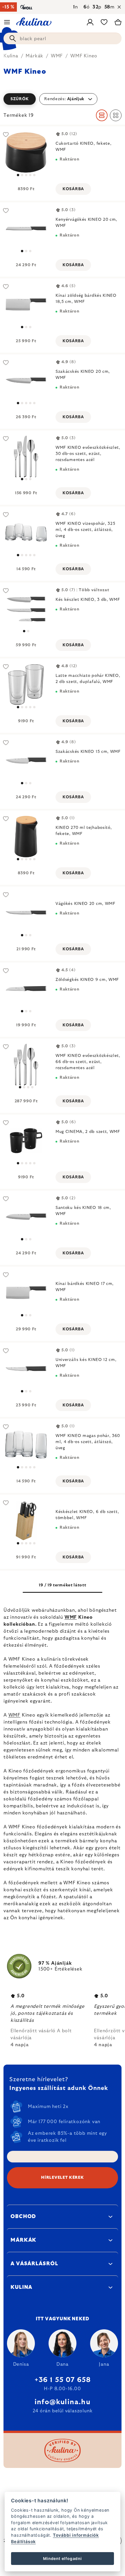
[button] (63, 99)
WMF (71, 1617)
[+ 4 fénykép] (26, 1141)
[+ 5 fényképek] (26, 1521)
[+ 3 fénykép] (26, 685)
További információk (76, 2535)
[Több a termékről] (26, 228)
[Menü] (7, 22)
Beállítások (23, 2541)
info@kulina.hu (63, 2402)
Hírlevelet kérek (62, 2178)
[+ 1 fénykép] (26, 152)
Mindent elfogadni (63, 2559)
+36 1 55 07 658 (63, 2380)
